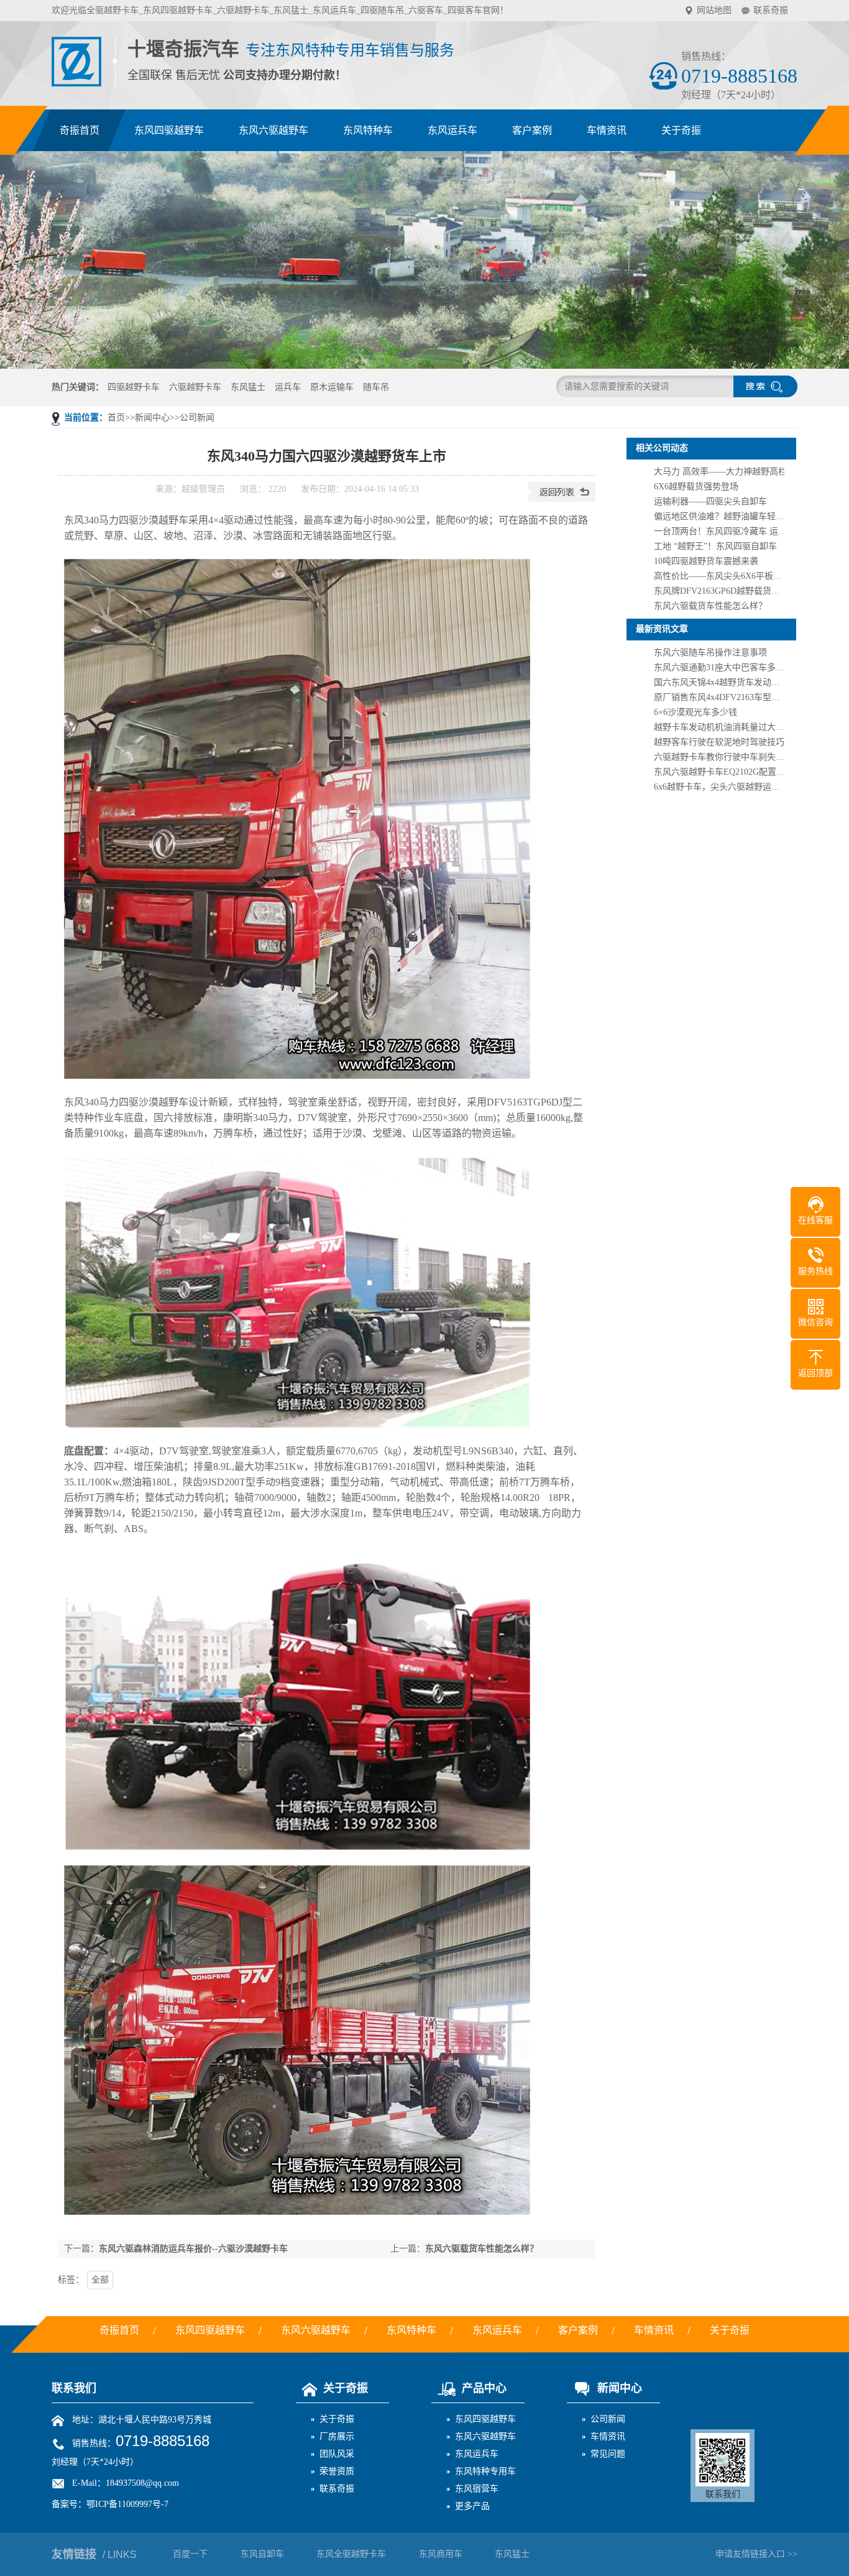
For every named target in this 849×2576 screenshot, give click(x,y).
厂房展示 (337, 2436)
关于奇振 (346, 2388)
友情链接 (94, 2554)
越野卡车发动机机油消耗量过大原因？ (728, 727)
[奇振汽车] (424, 260)
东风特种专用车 (485, 2471)
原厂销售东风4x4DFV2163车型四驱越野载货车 (743, 697)
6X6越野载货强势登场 (696, 487)
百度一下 (190, 2554)
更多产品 (472, 2506)
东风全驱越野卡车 (351, 2554)
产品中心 (484, 2388)
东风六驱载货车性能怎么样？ (482, 2249)
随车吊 (376, 387)
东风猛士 (248, 387)
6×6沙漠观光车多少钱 (695, 712)
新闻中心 (152, 418)
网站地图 (714, 10)
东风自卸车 (262, 2554)
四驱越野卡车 (134, 387)
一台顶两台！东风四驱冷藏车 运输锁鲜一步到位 (746, 531)
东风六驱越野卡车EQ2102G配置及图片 (728, 772)
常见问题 (608, 2454)
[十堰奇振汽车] (77, 80)
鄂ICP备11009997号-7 (127, 2504)
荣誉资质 (337, 2471)
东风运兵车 (477, 2454)
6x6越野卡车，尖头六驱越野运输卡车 (726, 787)
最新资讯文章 (662, 629)
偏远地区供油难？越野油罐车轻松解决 (728, 516)
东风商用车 (441, 2554)
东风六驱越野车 (485, 2436)
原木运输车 (332, 387)
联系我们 (74, 2388)
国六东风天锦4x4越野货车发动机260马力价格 (741, 682)
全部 (100, 2280)
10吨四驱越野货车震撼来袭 (706, 561)
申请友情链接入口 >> (756, 2554)
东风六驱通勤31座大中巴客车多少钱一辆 (732, 667)
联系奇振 (771, 10)
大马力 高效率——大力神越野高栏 (720, 472)
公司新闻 (197, 418)
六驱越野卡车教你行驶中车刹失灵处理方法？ (741, 757)
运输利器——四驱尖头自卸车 (710, 501)
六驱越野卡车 (195, 387)
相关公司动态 (662, 448)
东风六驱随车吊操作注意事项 (710, 653)
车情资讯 (608, 2436)
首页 (116, 418)
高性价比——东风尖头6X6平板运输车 (727, 576)
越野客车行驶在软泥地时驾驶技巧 (719, 742)
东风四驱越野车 (485, 2419)
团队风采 (337, 2454)
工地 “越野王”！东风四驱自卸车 (715, 546)
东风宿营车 (477, 2489)
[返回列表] (562, 499)
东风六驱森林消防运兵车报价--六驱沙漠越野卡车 (193, 2249)
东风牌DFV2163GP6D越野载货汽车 (721, 591)
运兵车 (288, 387)
